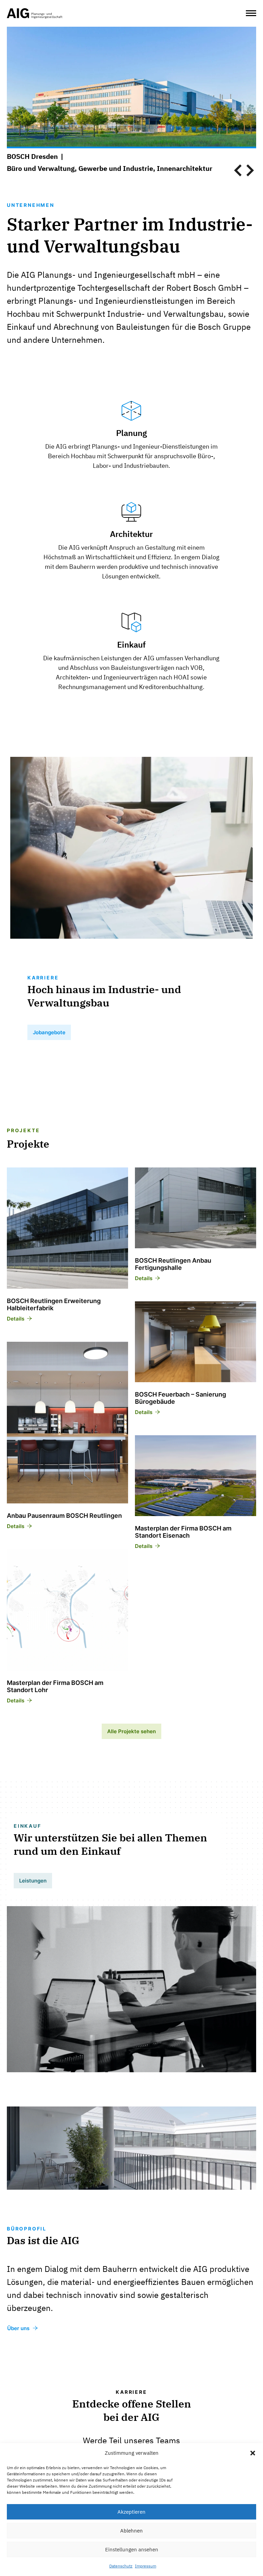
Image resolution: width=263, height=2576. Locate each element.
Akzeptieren (131, 2512)
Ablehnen (131, 2531)
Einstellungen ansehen (132, 2549)
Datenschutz (121, 2566)
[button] (253, 2453)
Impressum (146, 2566)
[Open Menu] (251, 13)
